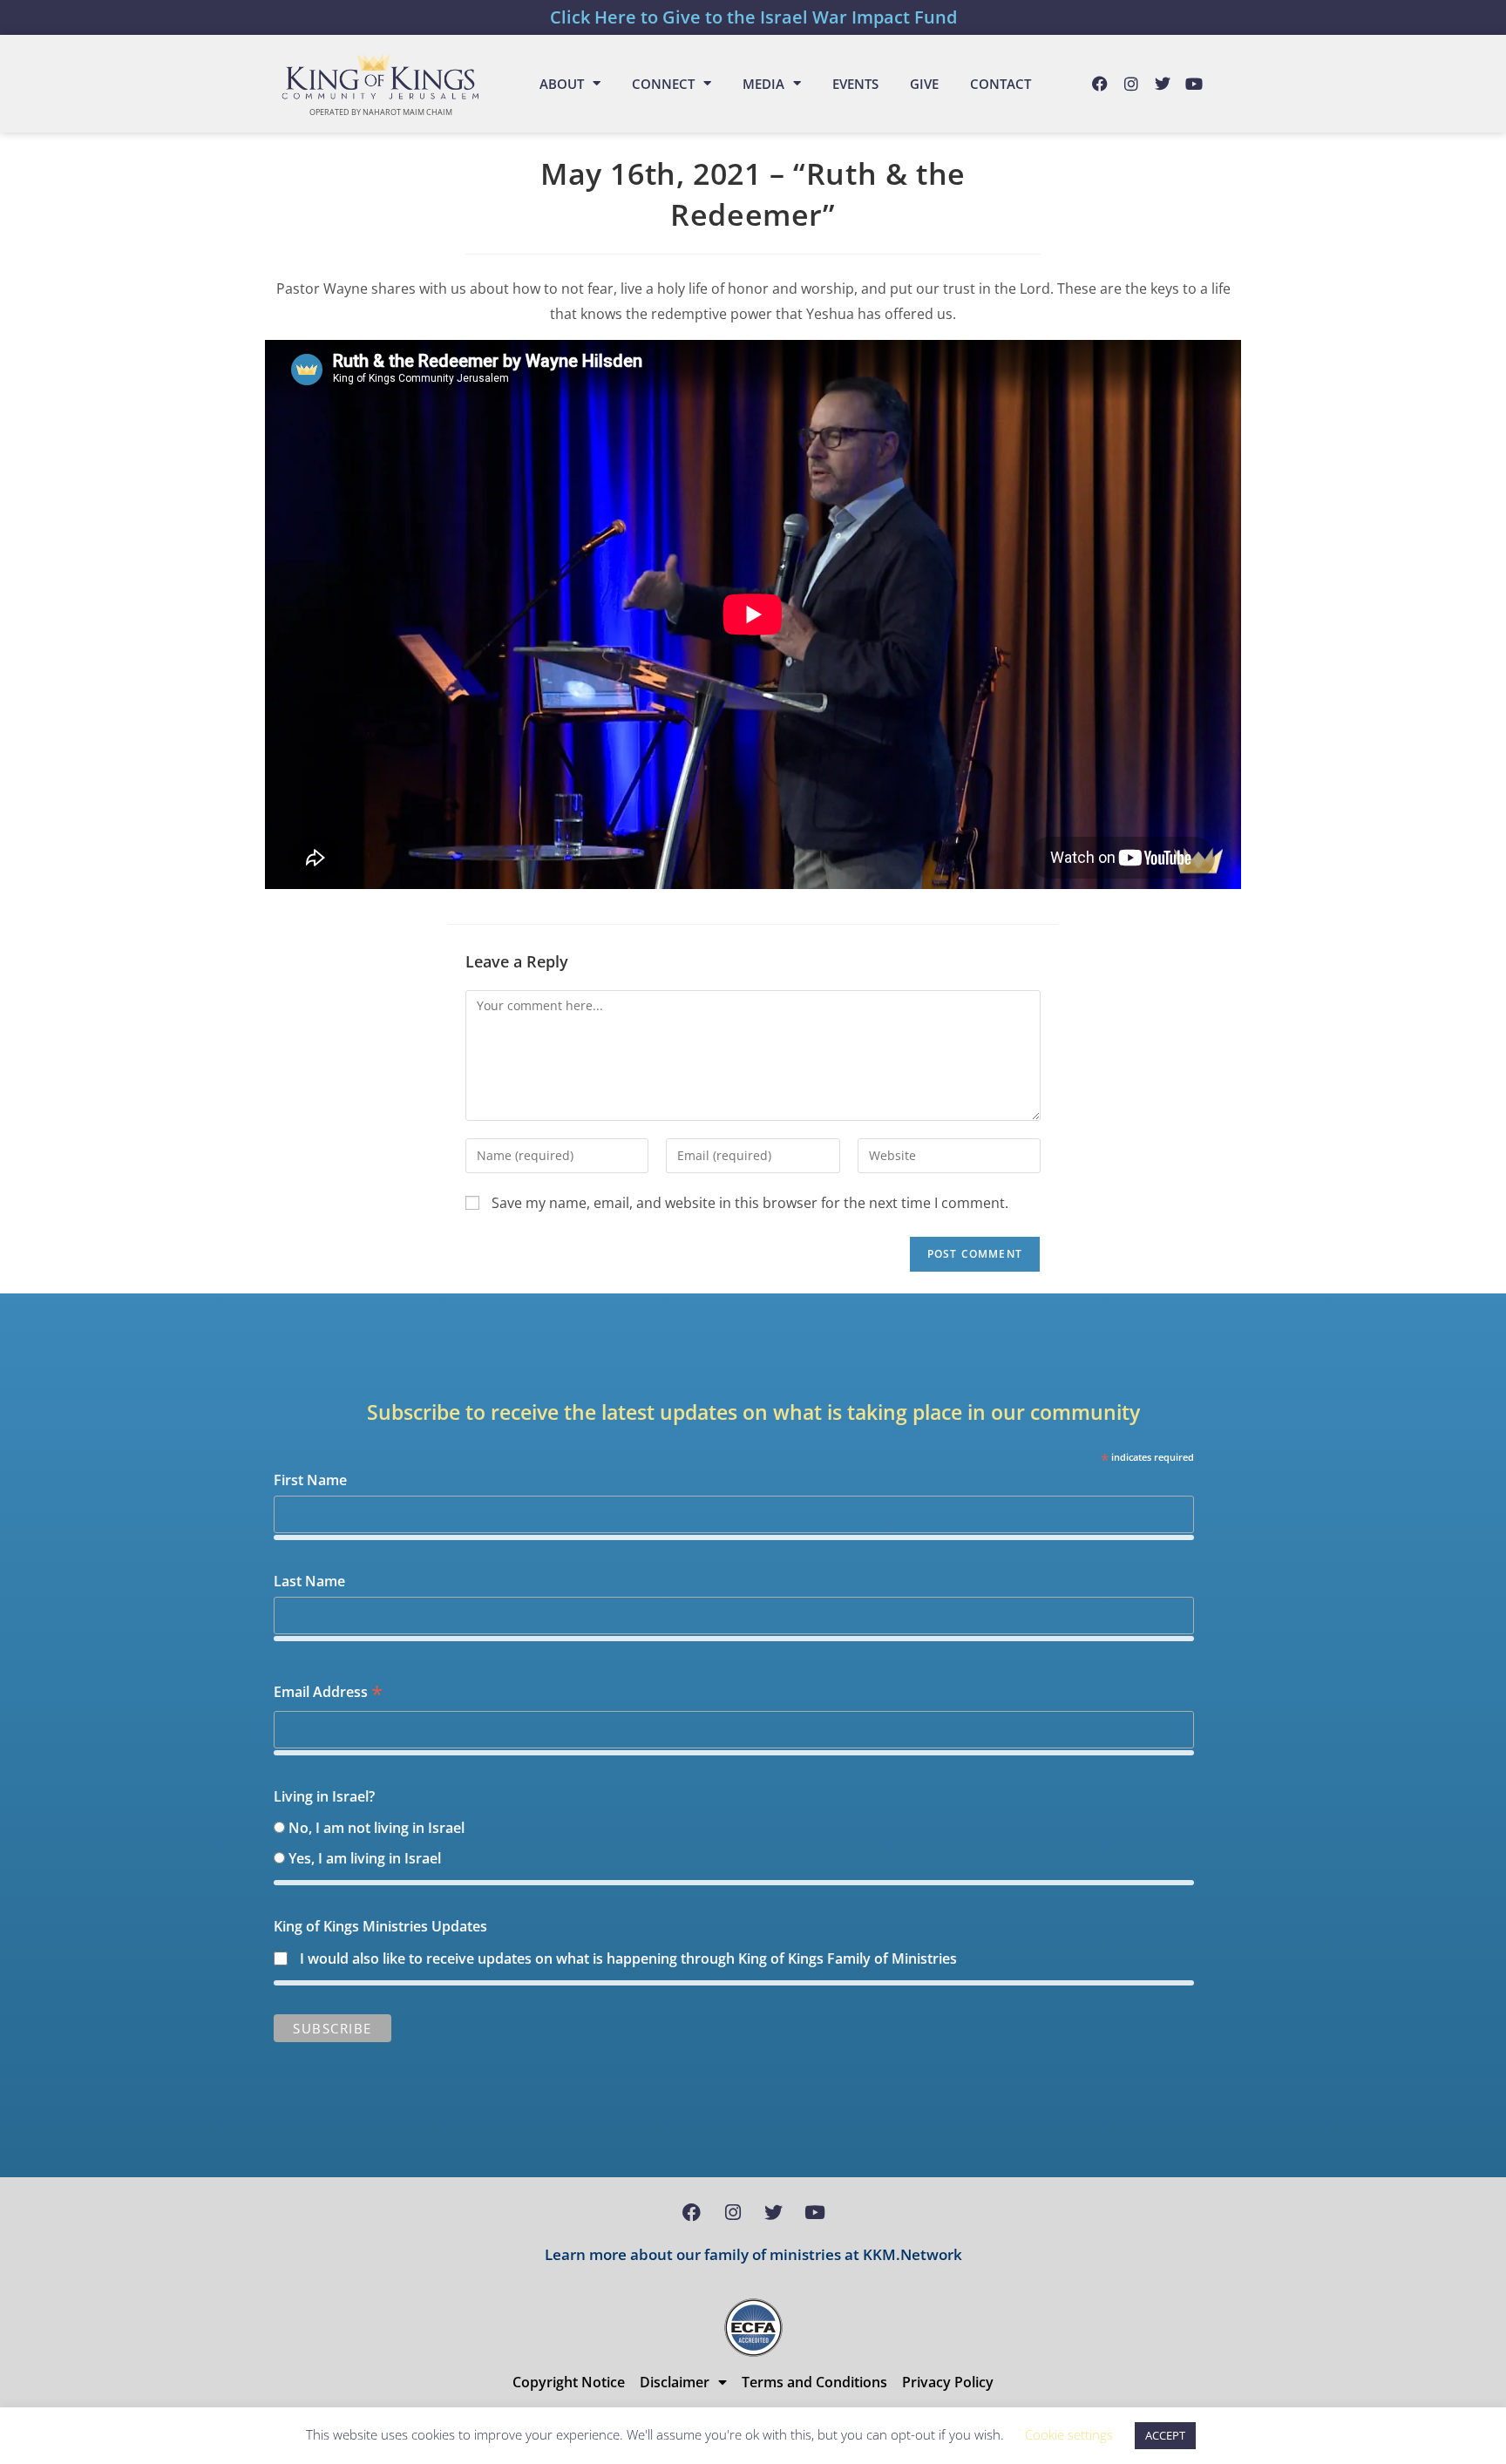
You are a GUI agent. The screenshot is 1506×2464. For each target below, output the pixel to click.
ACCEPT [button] (1165, 2435)
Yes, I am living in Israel (365, 1858)
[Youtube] (1194, 84)
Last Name (309, 1581)
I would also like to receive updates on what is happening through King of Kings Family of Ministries (628, 1958)
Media (763, 84)
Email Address (328, 1693)
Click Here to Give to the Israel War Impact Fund (753, 17)
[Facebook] (1100, 84)
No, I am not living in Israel (376, 1828)
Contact (1001, 84)
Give (924, 84)
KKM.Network (912, 2254)
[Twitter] (1163, 84)
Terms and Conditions (814, 2382)
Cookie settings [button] (1069, 2434)
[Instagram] (1131, 84)
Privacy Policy (948, 2382)
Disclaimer (675, 2382)
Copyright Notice (569, 2382)
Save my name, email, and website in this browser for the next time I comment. (750, 1203)
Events (855, 84)
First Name (310, 1480)
